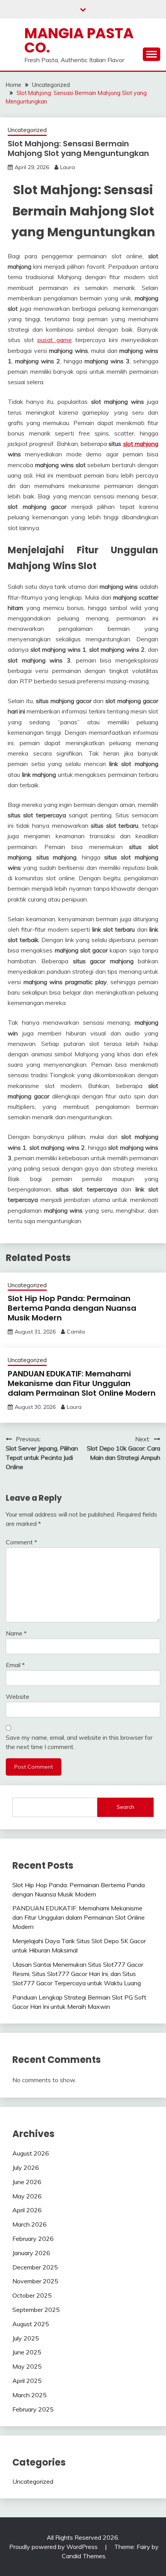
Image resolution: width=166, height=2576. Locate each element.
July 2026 (26, 2168)
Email (15, 1665)
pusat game (55, 340)
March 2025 (30, 2395)
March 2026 (30, 2224)
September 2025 (36, 2310)
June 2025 (27, 2352)
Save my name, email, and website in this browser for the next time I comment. (79, 1742)
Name (16, 1633)
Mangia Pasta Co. (79, 40)
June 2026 (27, 2182)
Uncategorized (27, 130)
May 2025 (27, 2366)
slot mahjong (141, 444)
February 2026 (33, 2239)
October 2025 (32, 2295)
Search (125, 1807)
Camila (76, 1332)
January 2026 (31, 2253)
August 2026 (31, 2153)
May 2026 (27, 2196)
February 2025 (33, 2409)
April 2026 (27, 2210)
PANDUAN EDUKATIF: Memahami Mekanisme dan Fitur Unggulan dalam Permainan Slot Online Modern (82, 1383)
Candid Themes (84, 2556)
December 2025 (35, 2267)
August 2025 (31, 2324)
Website (18, 1696)
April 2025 (27, 2381)
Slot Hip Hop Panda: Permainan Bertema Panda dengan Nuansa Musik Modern (72, 1308)
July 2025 (26, 2338)
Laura (68, 167)
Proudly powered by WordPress (54, 2547)
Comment (21, 1542)
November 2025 (35, 2281)
